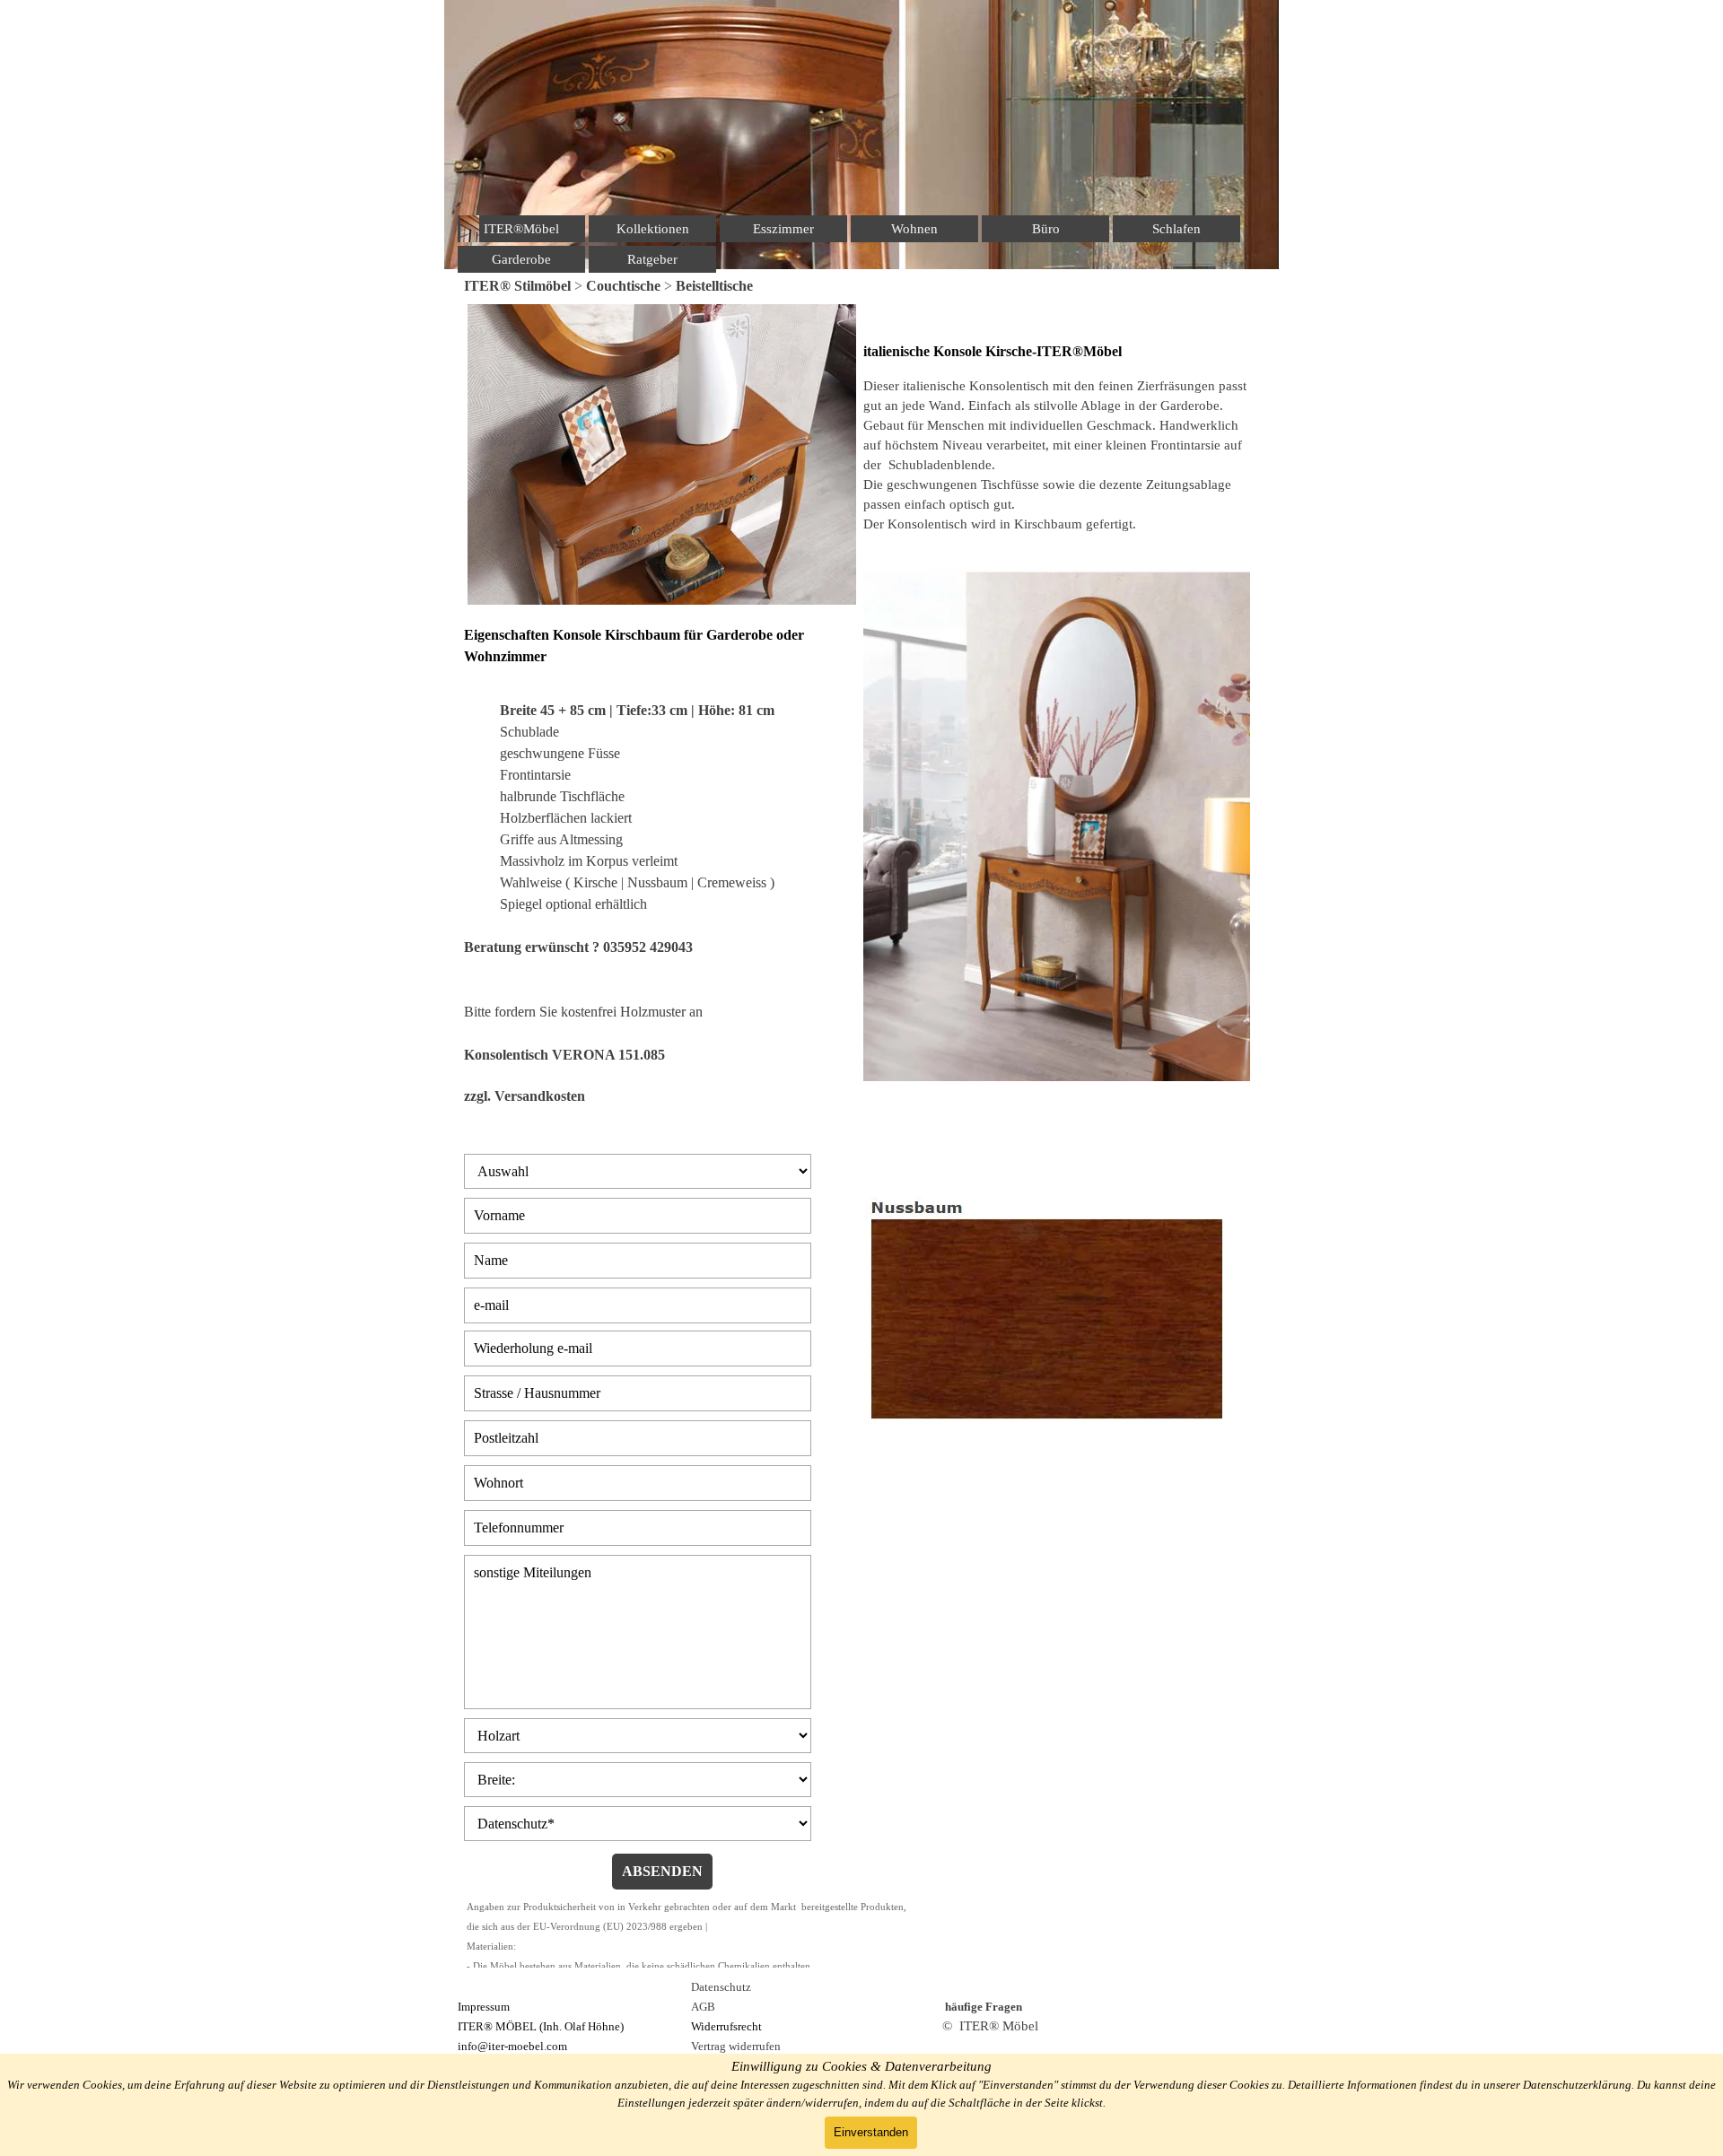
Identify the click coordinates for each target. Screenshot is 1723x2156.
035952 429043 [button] (648, 947)
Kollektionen (653, 229)
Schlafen (1176, 229)
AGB (703, 2007)
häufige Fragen (984, 2007)
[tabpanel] (861, 286)
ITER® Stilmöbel (517, 286)
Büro (1046, 229)
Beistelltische (714, 286)
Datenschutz (721, 1987)
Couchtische (623, 286)
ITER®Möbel (521, 229)
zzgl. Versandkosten (525, 1096)
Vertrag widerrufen (736, 2046)
